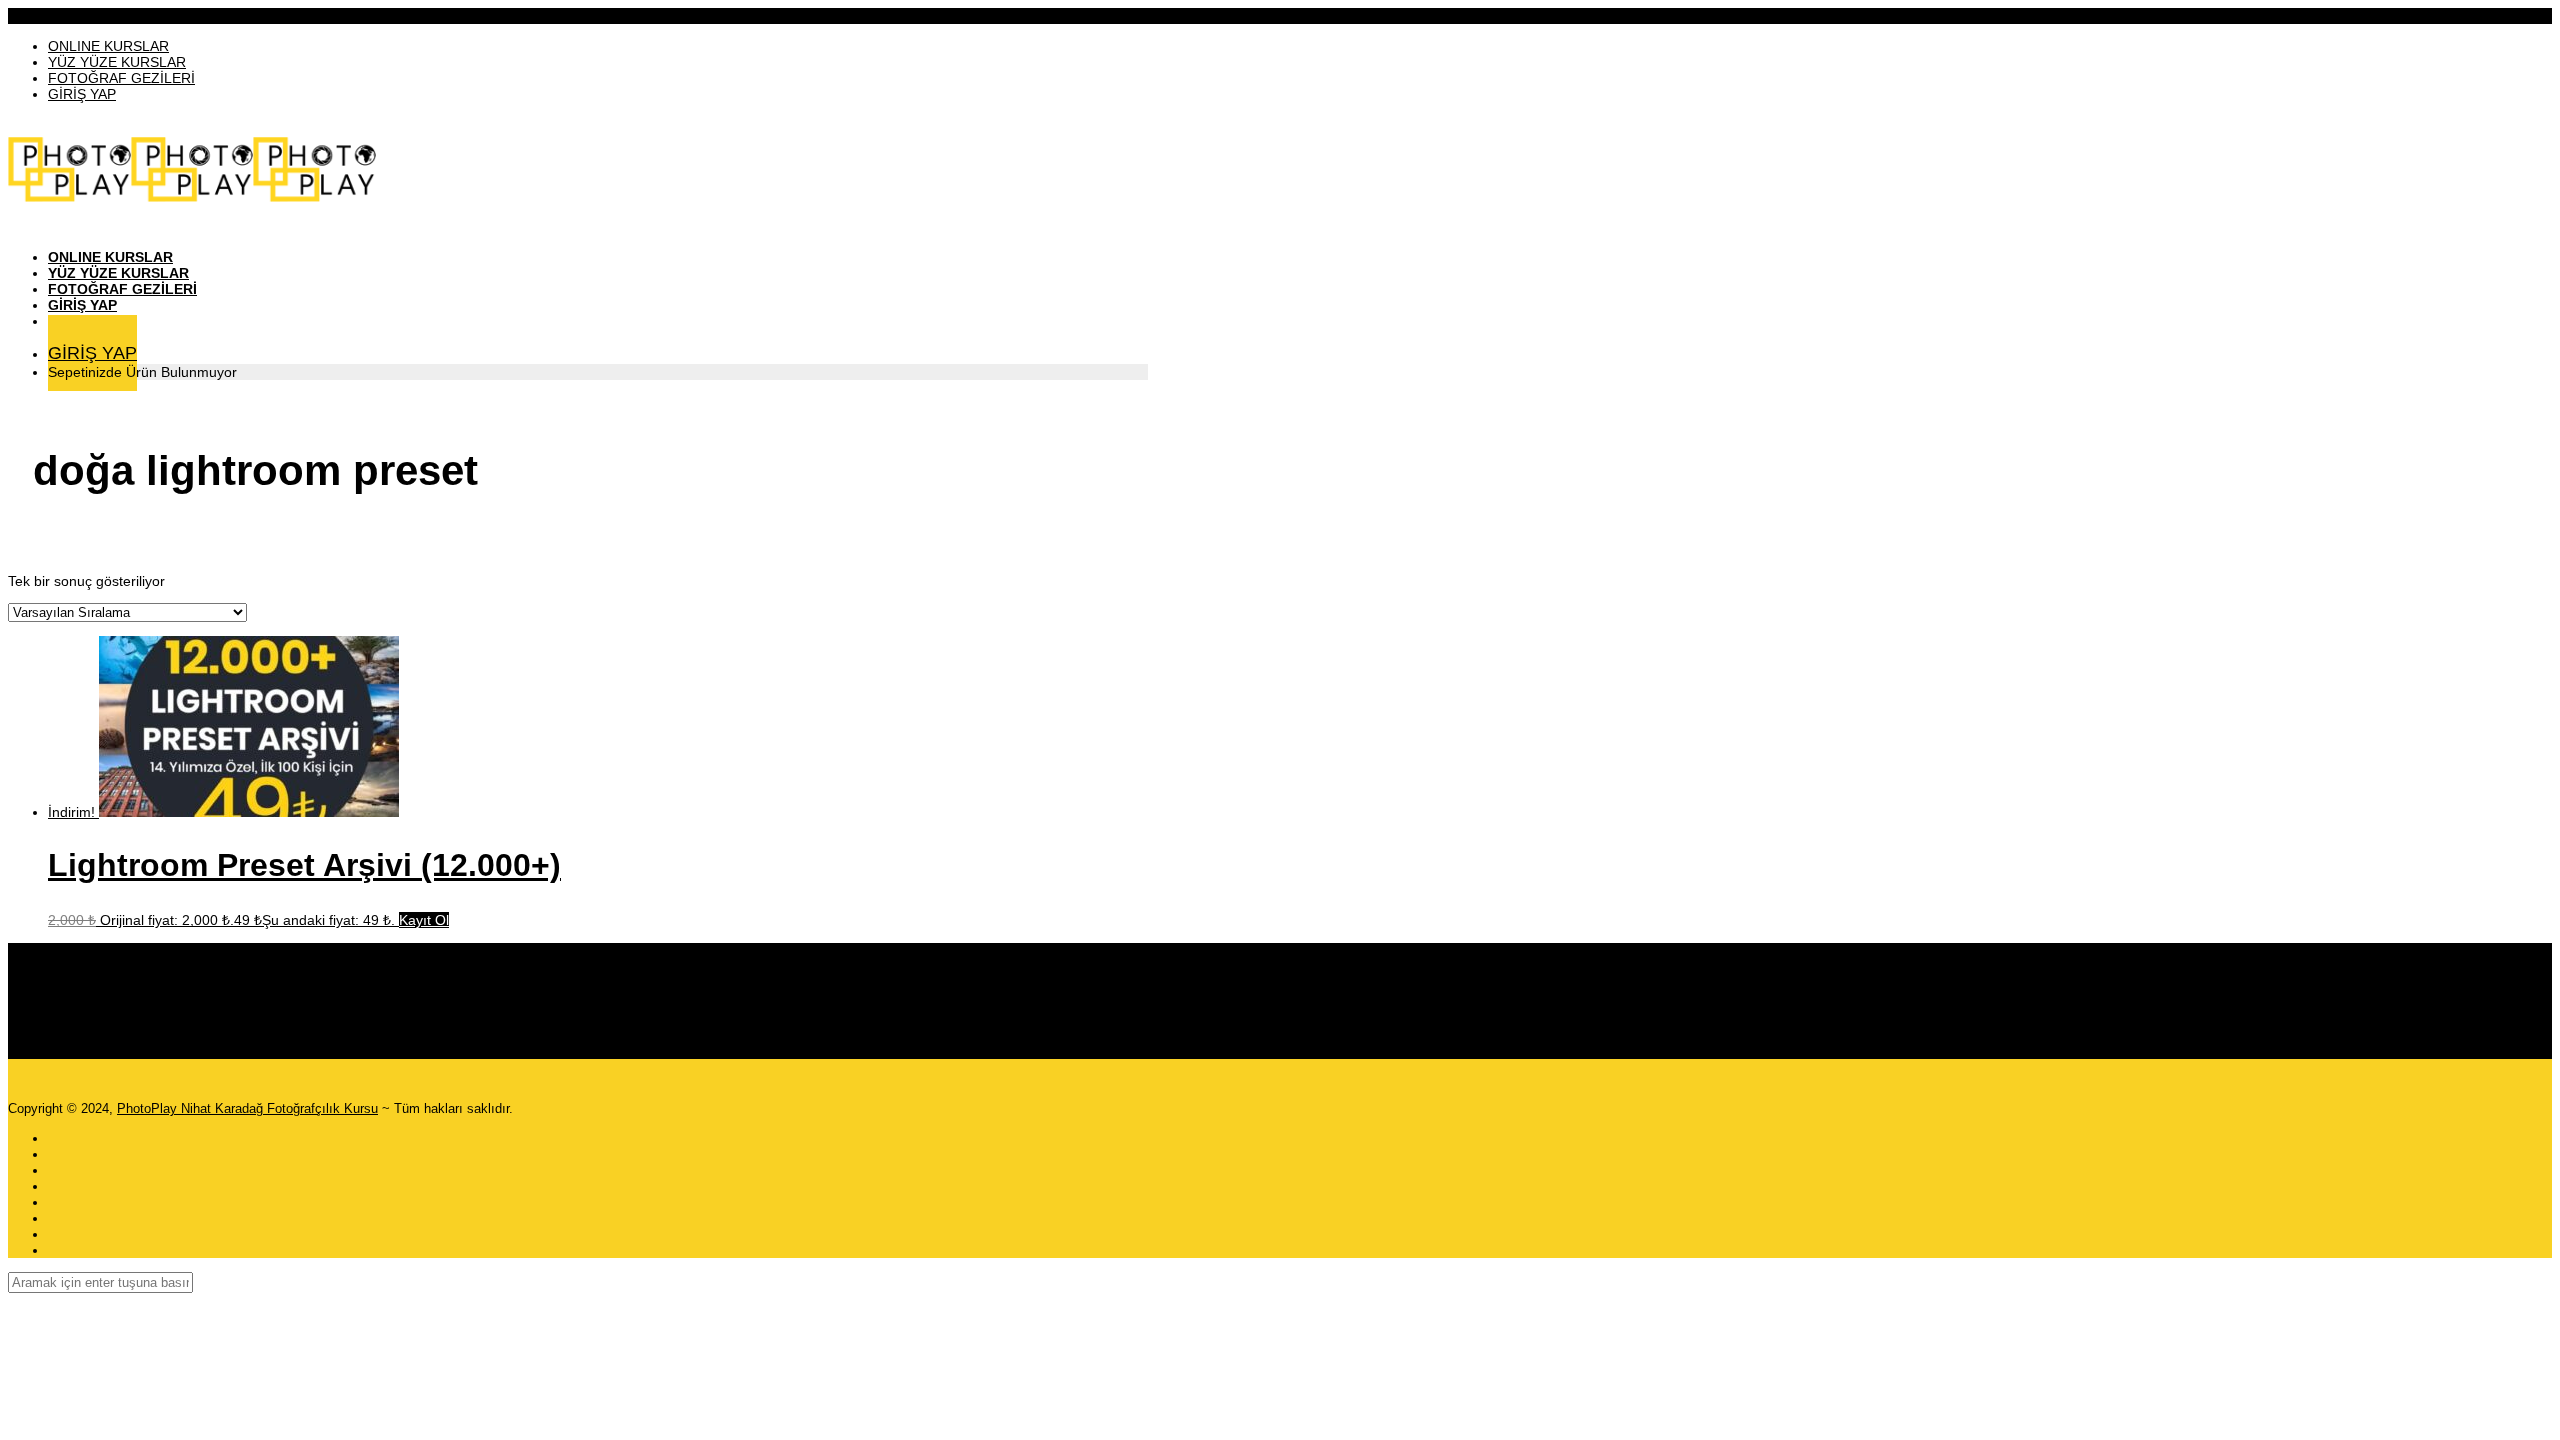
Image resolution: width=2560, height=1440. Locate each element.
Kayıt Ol (424, 920)
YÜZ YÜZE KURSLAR (117, 62)
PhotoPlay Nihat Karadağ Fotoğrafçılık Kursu (247, 1108)
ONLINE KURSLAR (108, 46)
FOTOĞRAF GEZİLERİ (121, 78)
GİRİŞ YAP (82, 94)
